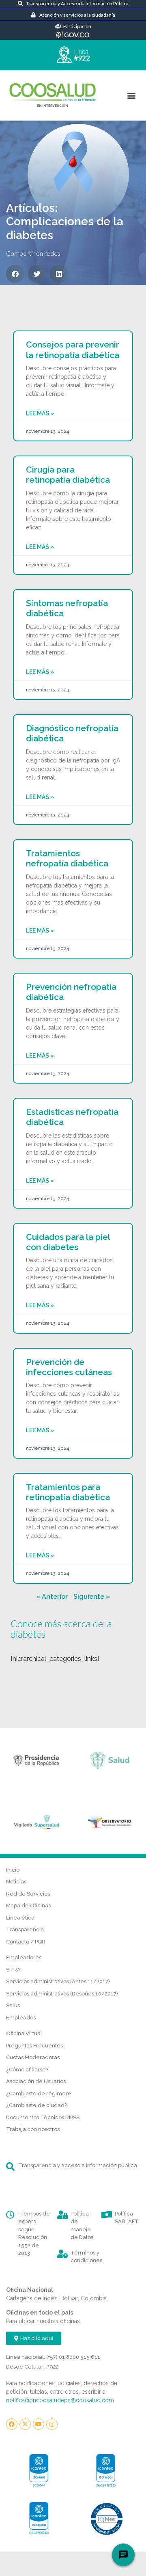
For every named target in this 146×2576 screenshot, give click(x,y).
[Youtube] (39, 2424)
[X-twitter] (25, 2424)
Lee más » (40, 413)
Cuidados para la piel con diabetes (68, 1242)
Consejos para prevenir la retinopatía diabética (73, 350)
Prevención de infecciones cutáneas (69, 1367)
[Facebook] (12, 2424)
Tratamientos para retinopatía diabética (68, 1492)
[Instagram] (52, 2424)
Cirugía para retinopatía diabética (68, 475)
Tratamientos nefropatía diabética (67, 858)
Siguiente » (92, 1597)
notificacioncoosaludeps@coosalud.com (60, 2400)
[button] (131, 95)
